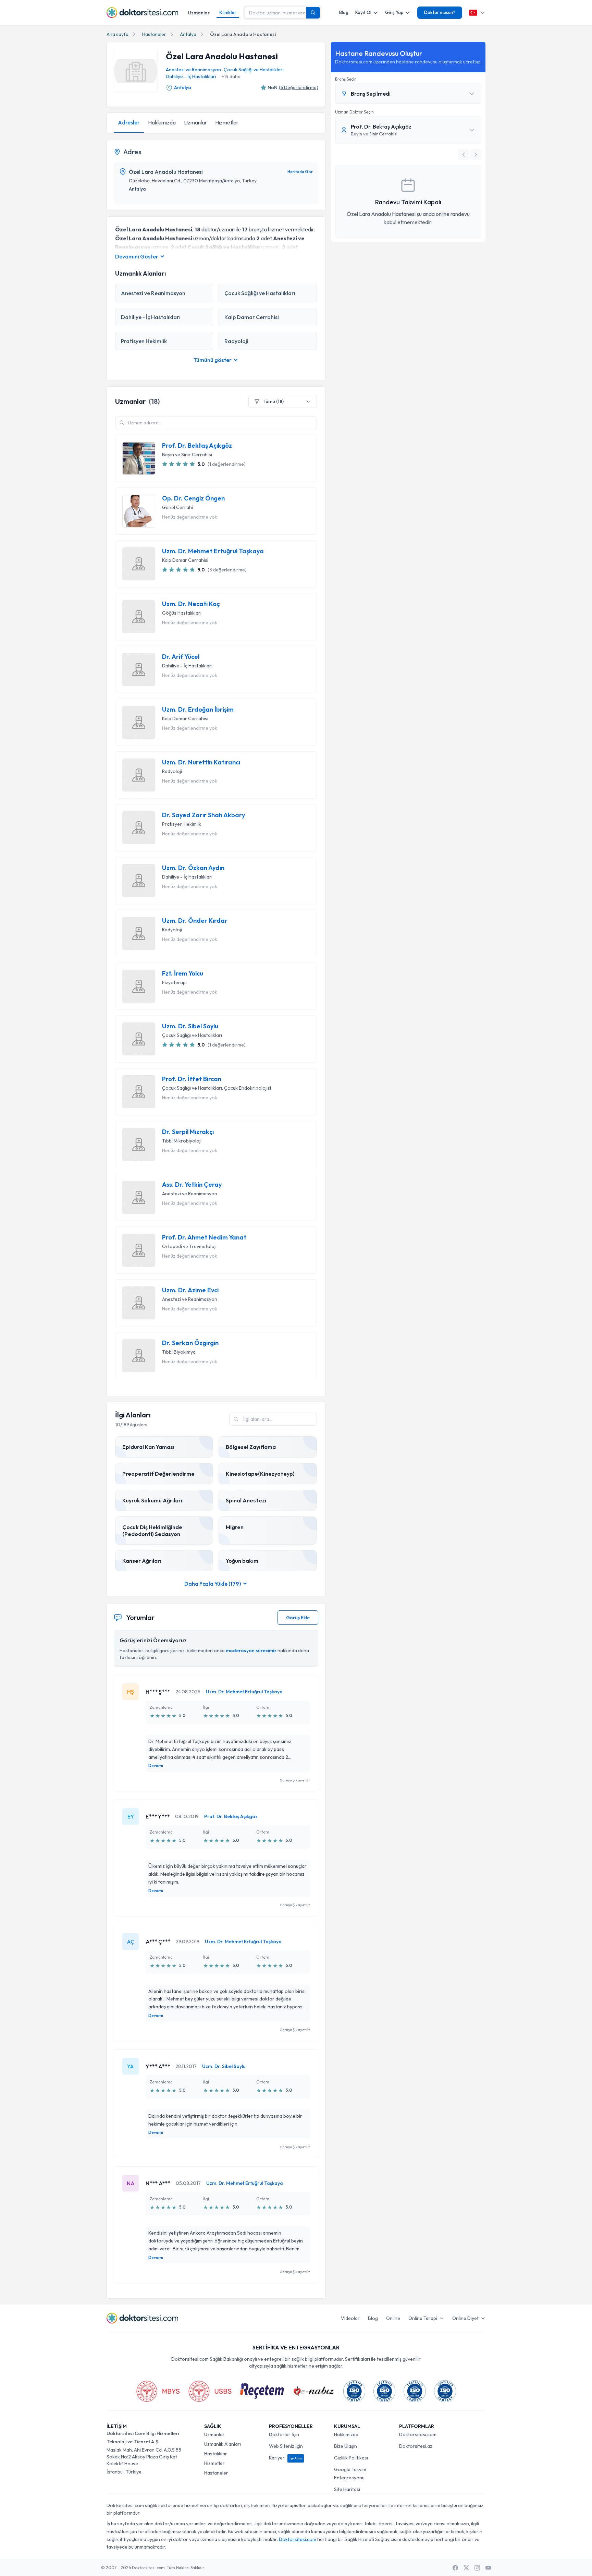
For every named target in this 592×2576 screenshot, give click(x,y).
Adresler (129, 122)
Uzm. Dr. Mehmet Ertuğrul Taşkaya (213, 551)
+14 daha (231, 76)
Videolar (350, 2318)
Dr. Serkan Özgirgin (190, 1343)
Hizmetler (227, 122)
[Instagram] (477, 2568)
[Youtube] (488, 2568)
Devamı (156, 1765)
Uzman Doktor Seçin (354, 112)
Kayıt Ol (363, 12)
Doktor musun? (440, 12)
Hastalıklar (216, 2454)
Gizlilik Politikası (351, 2458)
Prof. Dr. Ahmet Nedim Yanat (204, 1237)
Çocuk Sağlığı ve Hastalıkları (254, 70)
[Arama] (313, 13)
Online (393, 2318)
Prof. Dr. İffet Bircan (192, 1079)
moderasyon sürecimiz (251, 1650)
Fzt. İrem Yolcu (183, 973)
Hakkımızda (162, 122)
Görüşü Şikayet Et (295, 1780)
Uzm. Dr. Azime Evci (190, 1290)
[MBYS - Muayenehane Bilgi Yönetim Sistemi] (158, 2391)
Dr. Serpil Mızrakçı (188, 1132)
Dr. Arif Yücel (181, 657)
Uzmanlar (199, 13)
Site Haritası (347, 2489)
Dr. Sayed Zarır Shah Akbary (203, 815)
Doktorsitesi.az (416, 2446)
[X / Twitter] (466, 2568)
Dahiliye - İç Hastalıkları (191, 76)
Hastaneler (154, 34)
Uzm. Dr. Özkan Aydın (193, 868)
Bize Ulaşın (346, 2446)
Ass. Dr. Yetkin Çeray (192, 1185)
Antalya (188, 34)
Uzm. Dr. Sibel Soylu (190, 1026)
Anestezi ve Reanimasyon (193, 70)
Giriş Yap (394, 12)
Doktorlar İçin (284, 2434)
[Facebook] (455, 2568)
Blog (344, 12)
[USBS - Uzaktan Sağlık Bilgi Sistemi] (210, 2391)
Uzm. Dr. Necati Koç (191, 604)
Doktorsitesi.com (418, 2434)
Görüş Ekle (298, 1618)
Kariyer (285, 2458)
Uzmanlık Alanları (223, 2444)
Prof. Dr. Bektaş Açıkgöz (197, 446)
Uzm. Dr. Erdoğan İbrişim (198, 710)
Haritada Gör (300, 172)
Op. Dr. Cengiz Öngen (193, 498)
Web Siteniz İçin (286, 2446)
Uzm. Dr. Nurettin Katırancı (201, 762)
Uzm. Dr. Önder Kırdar (195, 921)
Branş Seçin (346, 79)
